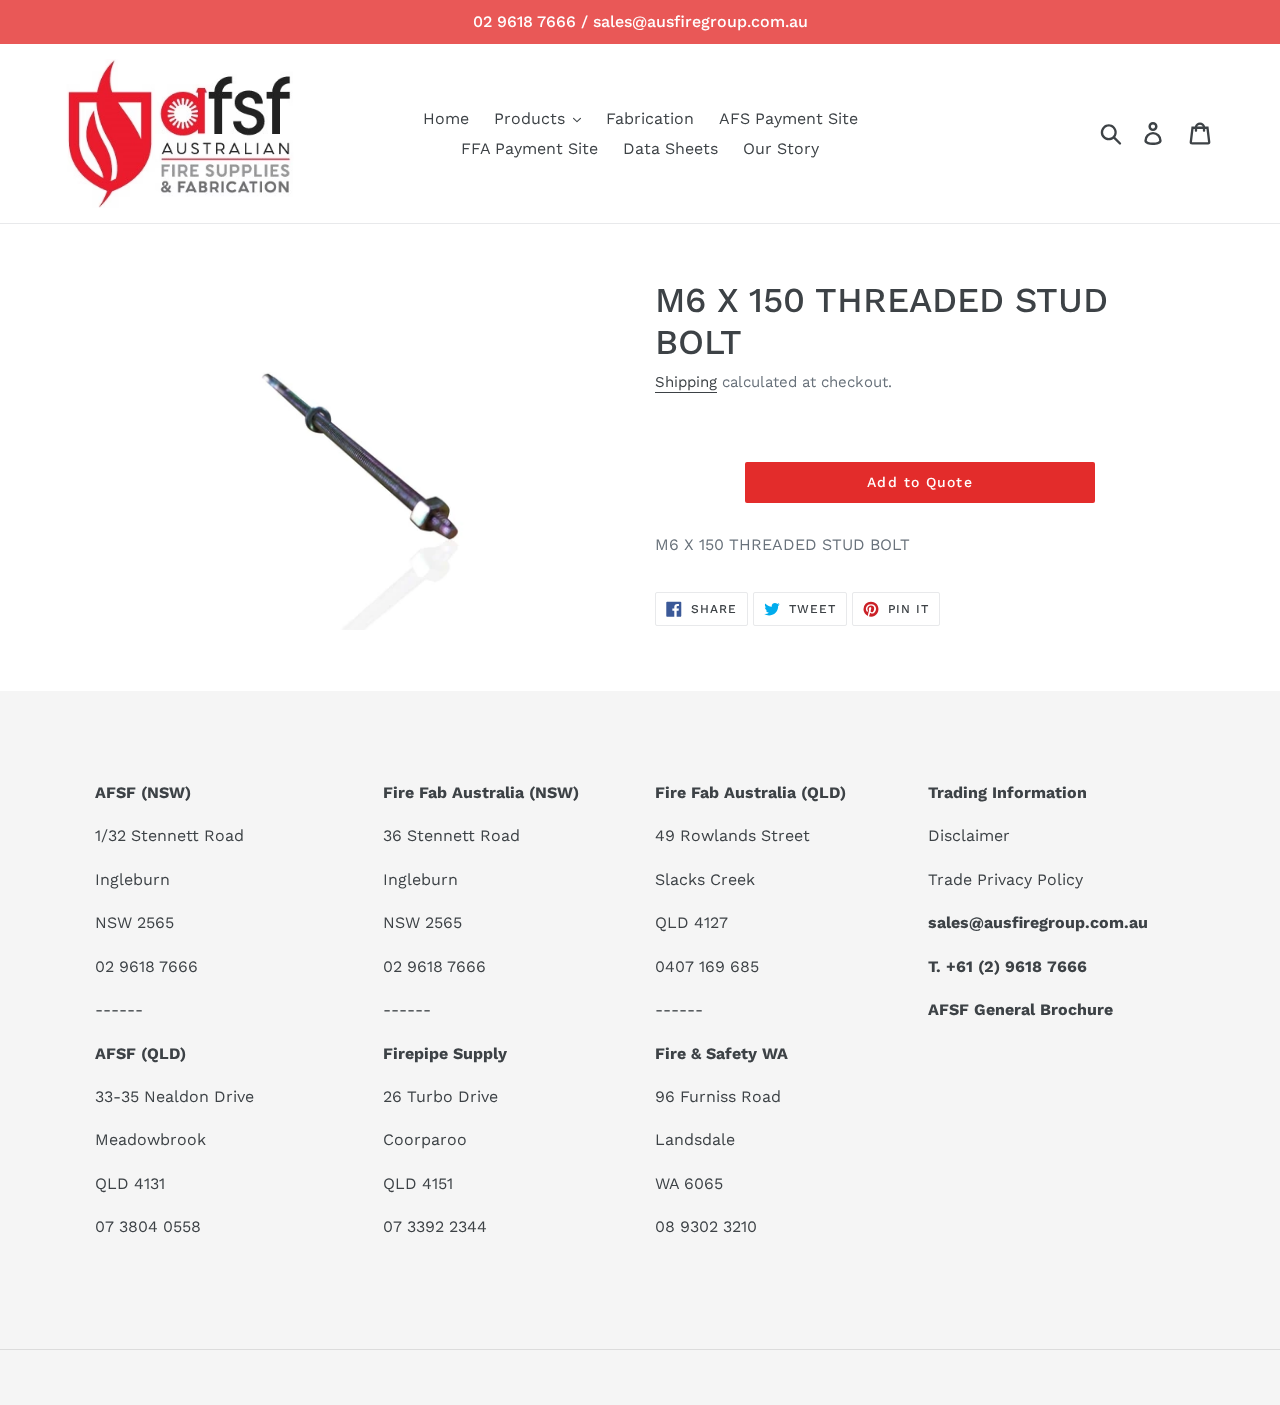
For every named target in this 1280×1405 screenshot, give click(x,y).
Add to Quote (919, 482)
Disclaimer (969, 835)
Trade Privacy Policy (1005, 879)
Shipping (686, 382)
